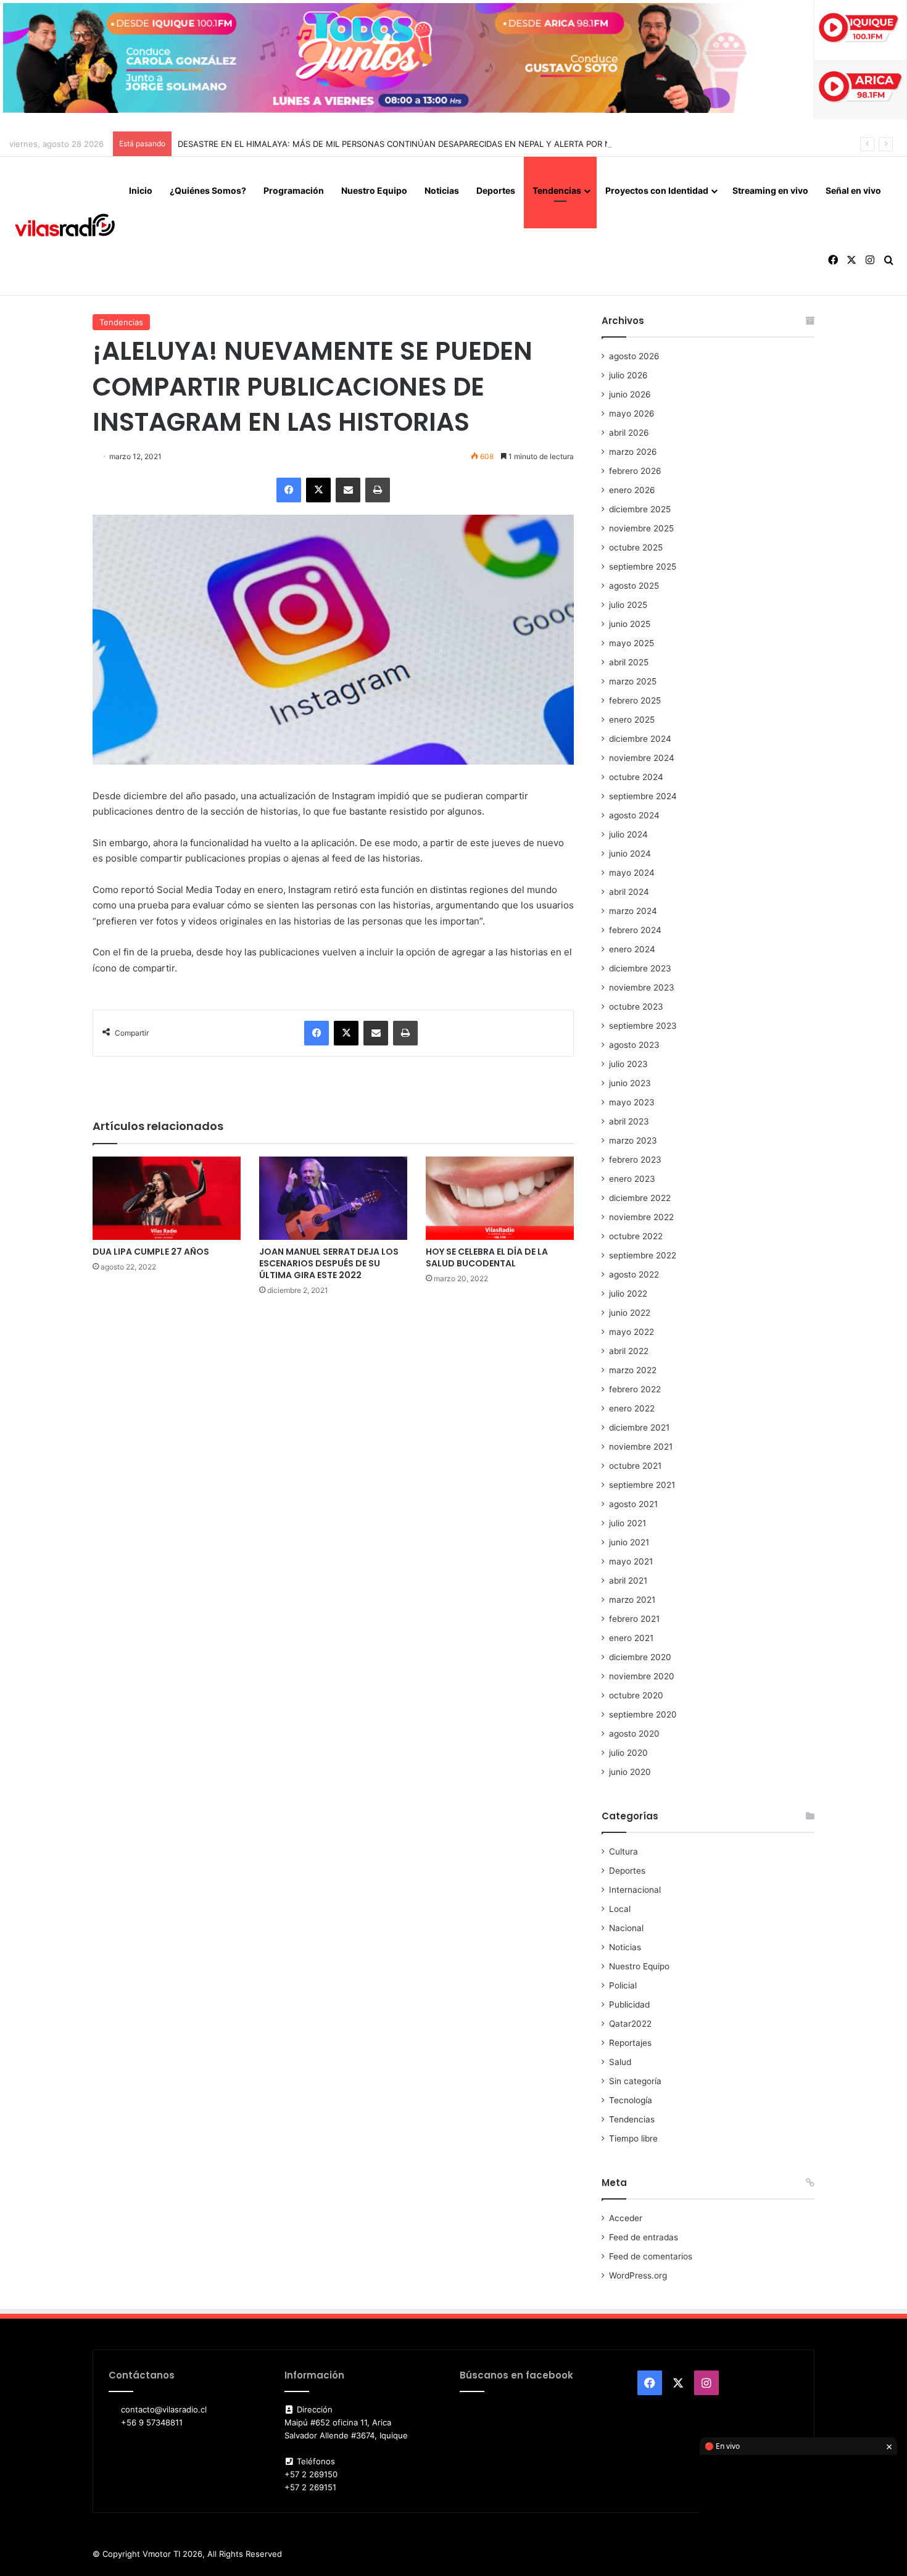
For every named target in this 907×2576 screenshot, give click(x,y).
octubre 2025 (636, 547)
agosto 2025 (634, 586)
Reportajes (630, 2043)
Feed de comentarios (651, 2256)
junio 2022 (630, 1313)
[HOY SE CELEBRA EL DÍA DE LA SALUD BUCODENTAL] (500, 1198)
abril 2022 (629, 1351)
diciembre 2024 (640, 739)
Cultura (623, 1851)
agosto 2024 (634, 815)
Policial (623, 1985)
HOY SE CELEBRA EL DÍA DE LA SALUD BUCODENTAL (487, 1257)
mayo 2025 (632, 643)
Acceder (626, 2218)
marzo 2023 (633, 1141)
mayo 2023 (632, 1102)
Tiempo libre (633, 2138)
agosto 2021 (633, 1504)
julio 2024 (628, 834)
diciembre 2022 (640, 1198)
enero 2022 (632, 1408)
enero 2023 (632, 1179)
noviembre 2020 (642, 1676)
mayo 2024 (632, 873)
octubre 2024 (636, 777)
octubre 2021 (635, 1466)
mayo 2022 (632, 1332)
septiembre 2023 (643, 1026)
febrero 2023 (635, 1160)
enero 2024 (632, 949)
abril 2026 (629, 433)
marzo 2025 (633, 681)
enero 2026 (632, 490)
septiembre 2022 (643, 1255)
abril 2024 (629, 892)
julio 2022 (628, 1294)
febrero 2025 (635, 700)
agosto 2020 (634, 1734)
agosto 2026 (634, 356)
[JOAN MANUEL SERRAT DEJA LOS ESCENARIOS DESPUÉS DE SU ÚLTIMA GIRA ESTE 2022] (333, 1198)
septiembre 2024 (643, 796)
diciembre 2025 (640, 509)
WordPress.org (638, 2275)
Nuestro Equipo (374, 190)
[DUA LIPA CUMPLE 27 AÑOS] (167, 1198)
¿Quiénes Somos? (208, 190)
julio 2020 (628, 1753)
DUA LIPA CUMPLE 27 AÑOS (151, 1252)
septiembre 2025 (643, 567)
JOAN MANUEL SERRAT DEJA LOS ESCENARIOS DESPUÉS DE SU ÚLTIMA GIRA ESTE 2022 (329, 1263)
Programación (294, 190)
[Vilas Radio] (65, 226)
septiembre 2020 (643, 1714)
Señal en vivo (853, 190)
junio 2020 (630, 1772)
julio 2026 (628, 375)
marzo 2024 (633, 911)
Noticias (442, 190)
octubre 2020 (636, 1695)
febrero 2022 (635, 1389)
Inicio (141, 190)
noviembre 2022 (641, 1217)
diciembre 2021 (639, 1427)
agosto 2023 (634, 1045)
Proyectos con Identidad (657, 190)
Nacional (626, 1928)
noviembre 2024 (642, 758)
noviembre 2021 (641, 1447)
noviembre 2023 (642, 987)
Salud (620, 2062)
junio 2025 (630, 624)
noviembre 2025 (641, 528)
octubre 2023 (636, 1007)
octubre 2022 (636, 1236)
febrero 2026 (635, 471)
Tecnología (631, 2100)
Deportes (496, 190)
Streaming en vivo (770, 190)
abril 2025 (629, 662)
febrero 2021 (634, 1619)
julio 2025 (628, 605)
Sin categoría (635, 2081)
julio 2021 (627, 1523)
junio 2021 (629, 1542)
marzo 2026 (633, 452)
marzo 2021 (632, 1600)
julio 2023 (628, 1064)
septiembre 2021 (642, 1485)
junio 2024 (630, 854)
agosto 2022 (634, 1274)
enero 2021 (631, 1638)
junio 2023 (630, 1083)
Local (620, 1909)
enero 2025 (632, 720)
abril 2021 (628, 1581)
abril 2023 (629, 1121)
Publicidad (629, 2005)
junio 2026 (630, 394)
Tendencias (557, 190)
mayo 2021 (631, 1561)
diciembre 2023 (640, 968)
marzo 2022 (633, 1370)
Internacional (635, 1890)
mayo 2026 (632, 413)
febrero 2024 (635, 930)
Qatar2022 (630, 2024)
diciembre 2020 (640, 1657)
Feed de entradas (644, 2237)
